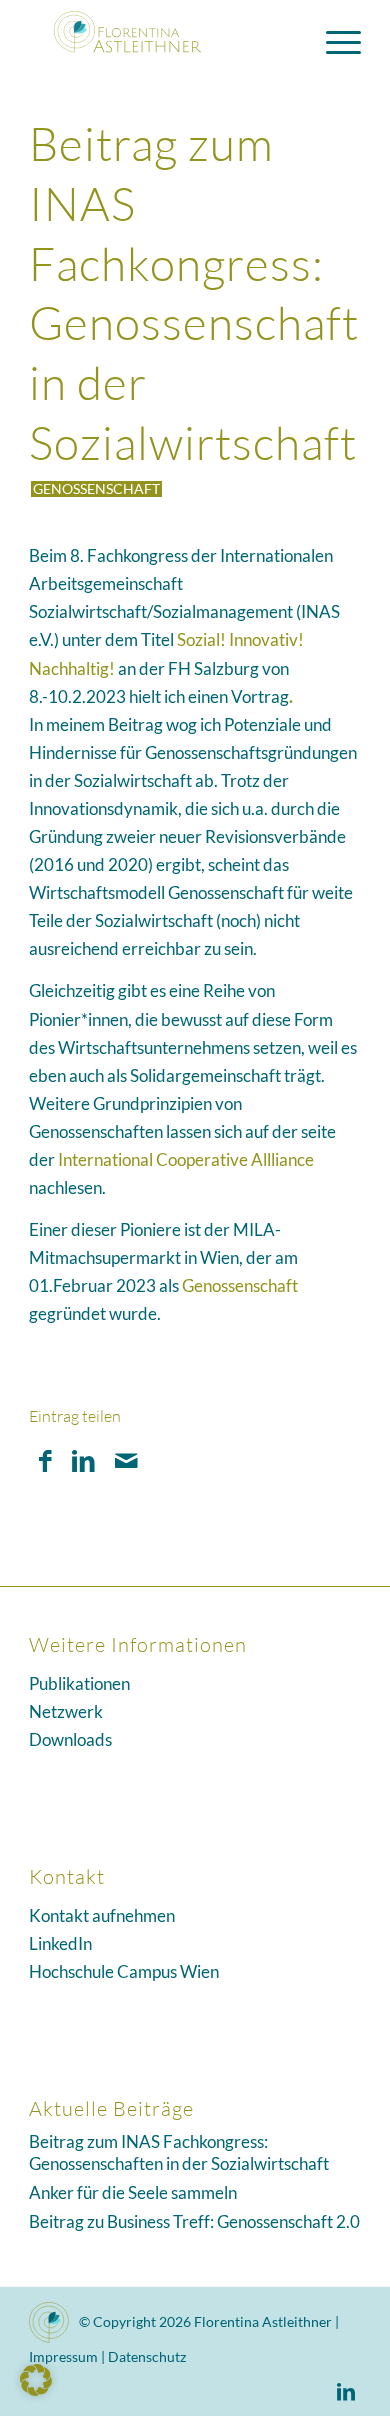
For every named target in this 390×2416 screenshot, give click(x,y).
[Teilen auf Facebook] (45, 1461)
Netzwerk (66, 1711)
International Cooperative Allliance (186, 1159)
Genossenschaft (96, 489)
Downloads (70, 1739)
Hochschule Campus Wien (124, 1971)
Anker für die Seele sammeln (133, 2192)
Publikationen (79, 1683)
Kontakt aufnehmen (102, 1915)
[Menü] (333, 40)
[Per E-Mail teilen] (126, 1461)
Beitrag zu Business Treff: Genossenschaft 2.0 (194, 2221)
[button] (36, 2380)
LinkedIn (60, 1943)
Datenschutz (147, 2356)
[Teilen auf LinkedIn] (83, 1461)
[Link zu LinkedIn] (346, 2391)
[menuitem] (333, 40)
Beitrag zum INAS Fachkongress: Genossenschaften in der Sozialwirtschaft (179, 2153)
